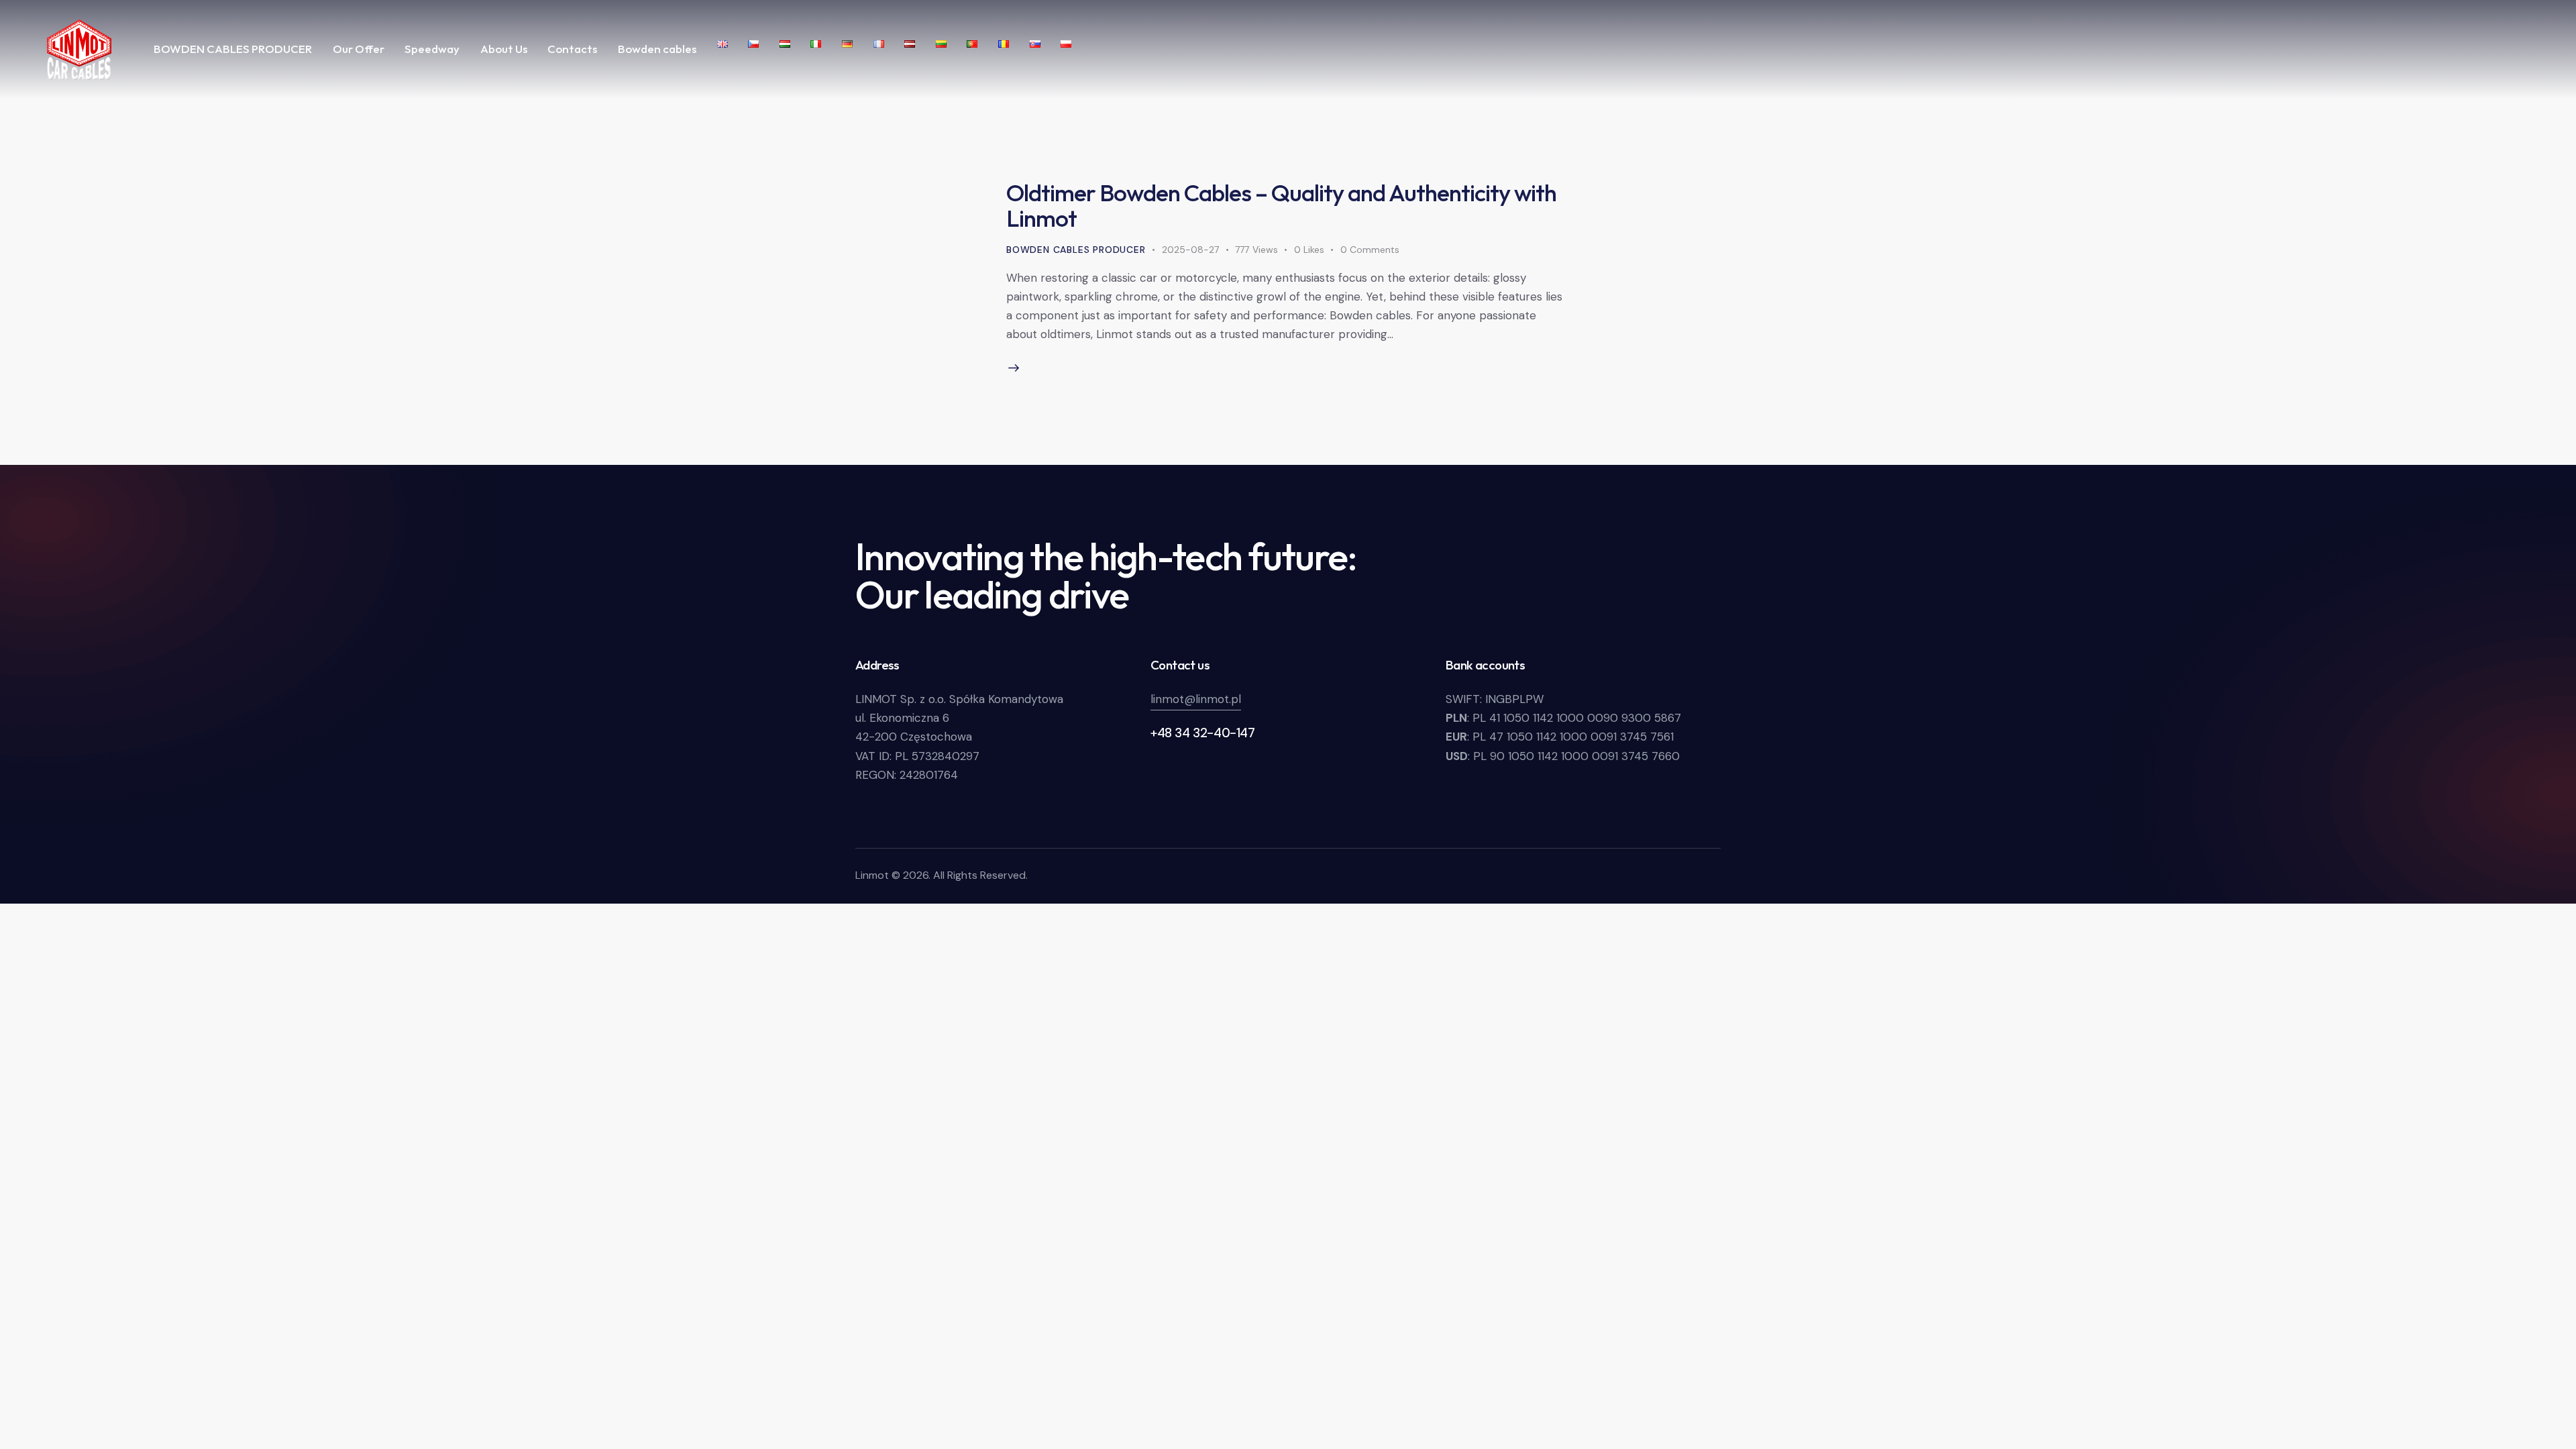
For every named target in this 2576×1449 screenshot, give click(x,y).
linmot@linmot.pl (1196, 699)
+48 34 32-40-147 (1203, 733)
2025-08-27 (1190, 250)
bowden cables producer (1076, 250)
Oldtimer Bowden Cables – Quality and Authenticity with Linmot (1281, 205)
